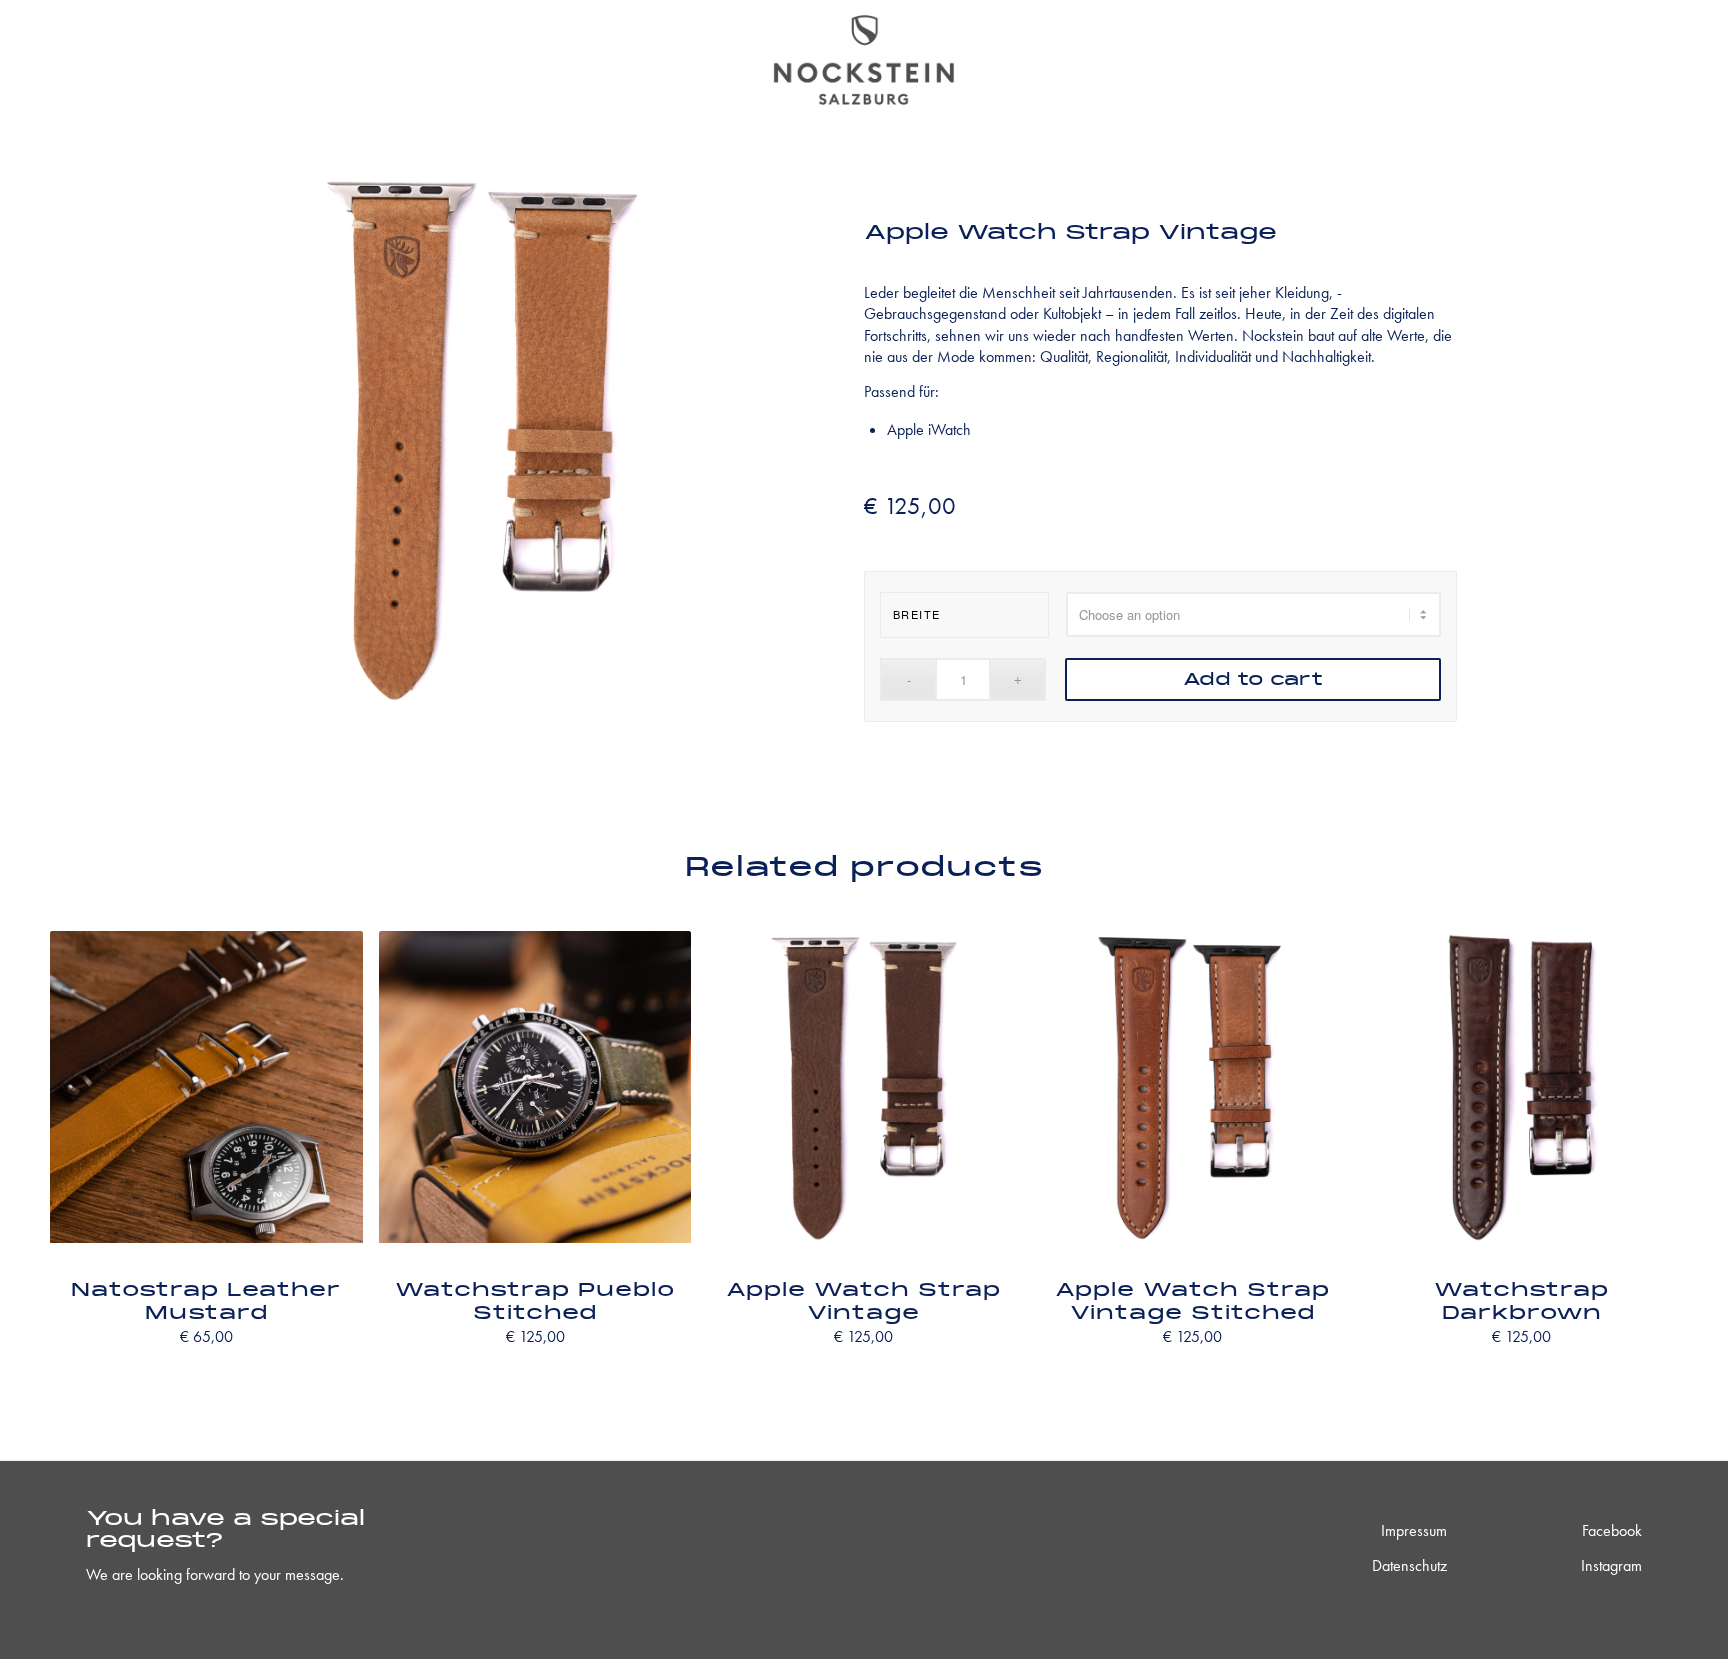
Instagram (1611, 1565)
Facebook (1612, 1530)
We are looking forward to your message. (215, 1574)
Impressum (1414, 1530)
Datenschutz (1409, 1565)
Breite (917, 614)
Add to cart (1253, 679)
